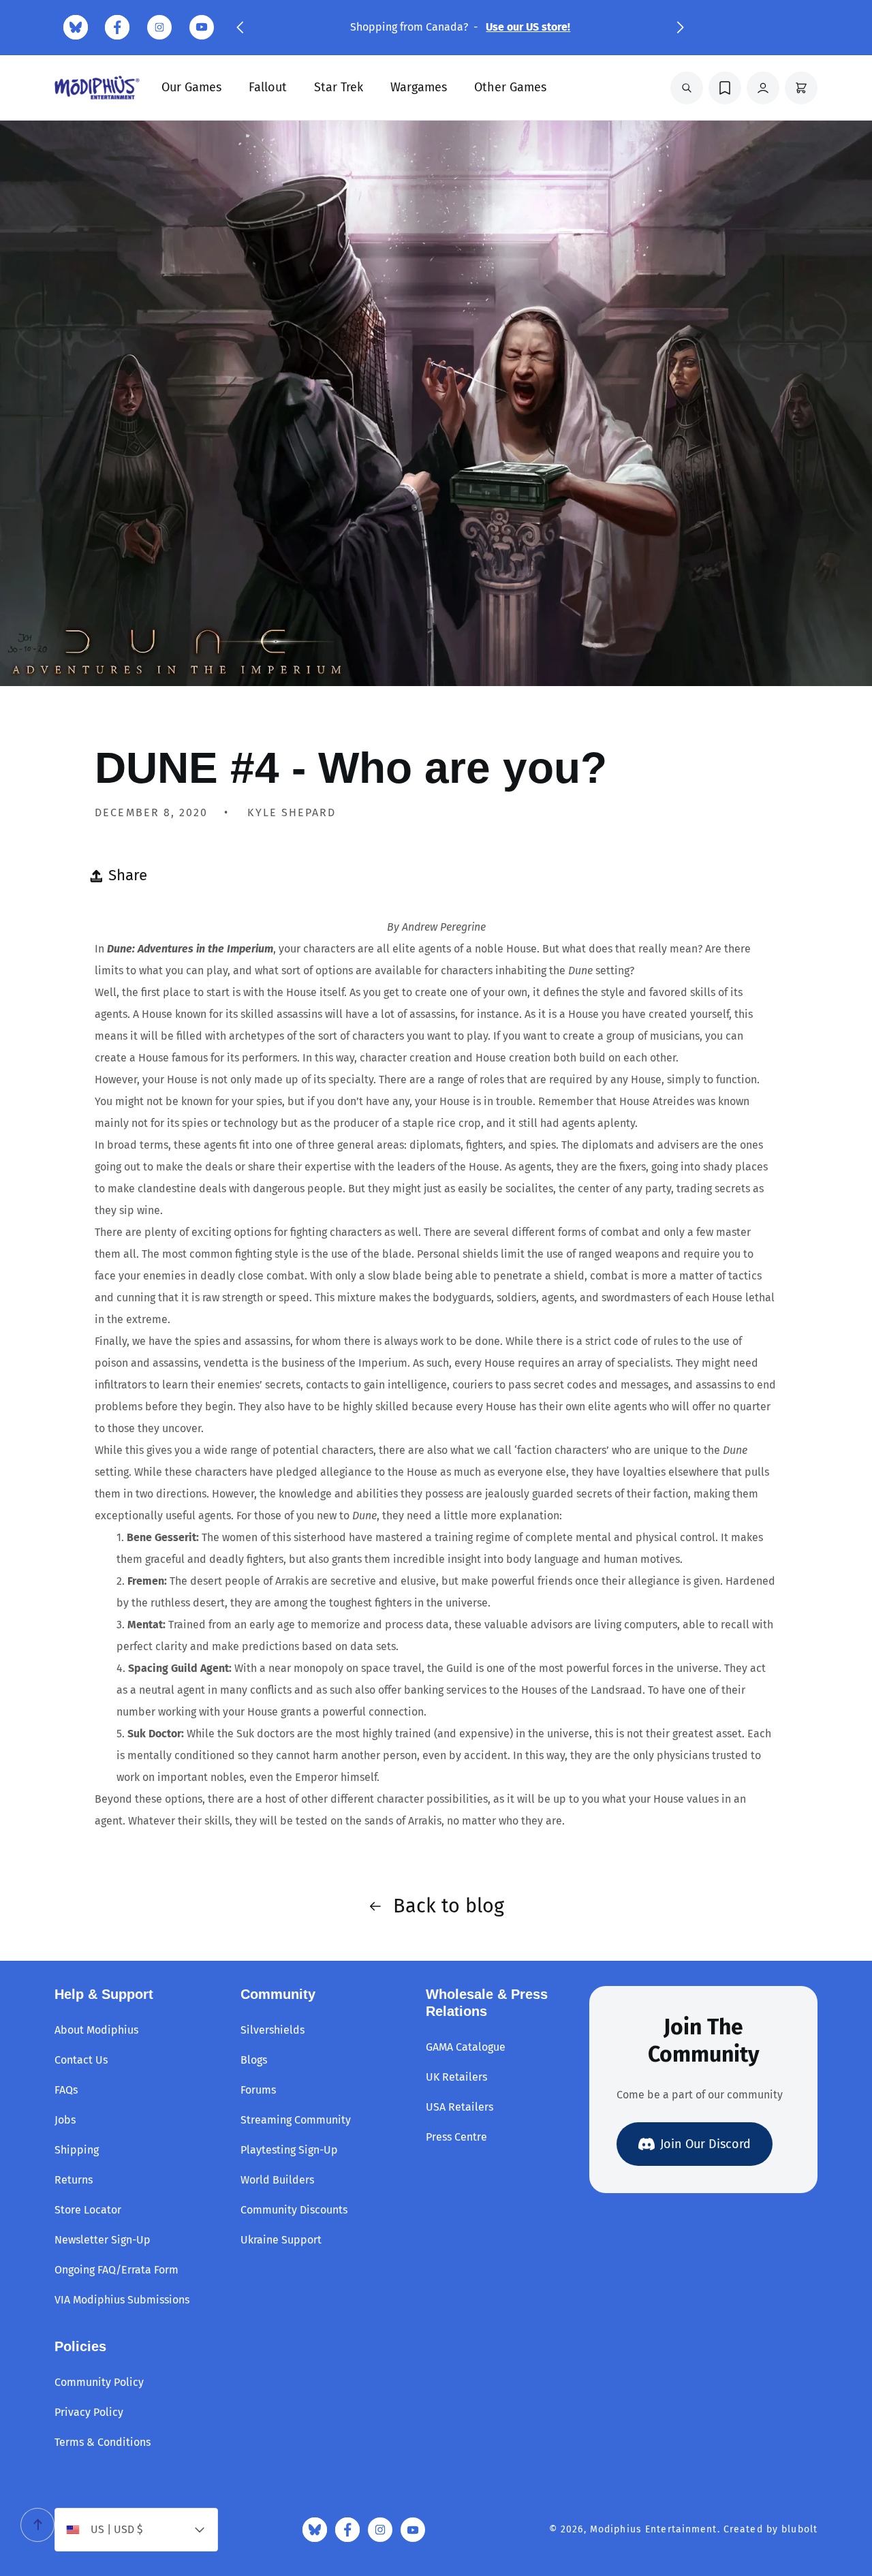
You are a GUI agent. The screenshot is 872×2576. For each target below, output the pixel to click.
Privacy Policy (89, 2412)
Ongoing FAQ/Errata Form (116, 2270)
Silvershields (272, 2030)
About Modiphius (96, 2030)
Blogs (254, 2060)
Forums (258, 2090)
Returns (74, 2180)
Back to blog (449, 1906)
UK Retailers (456, 2077)
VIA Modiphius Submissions (122, 2300)
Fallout (268, 87)
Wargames (419, 87)
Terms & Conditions (103, 2442)
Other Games (510, 87)
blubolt (799, 2529)
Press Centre (456, 2137)
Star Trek (339, 87)
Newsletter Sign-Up (103, 2240)
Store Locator (88, 2210)
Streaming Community (296, 2120)
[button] (240, 27)
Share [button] (128, 875)
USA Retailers (460, 2107)
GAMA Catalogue (466, 2047)
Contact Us (81, 2060)
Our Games (191, 87)
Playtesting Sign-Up (289, 2150)
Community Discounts (294, 2210)
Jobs (65, 2120)
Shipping (77, 2150)
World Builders (277, 2180)
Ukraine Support (281, 2240)
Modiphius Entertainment (654, 2529)
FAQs (66, 2090)
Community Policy (99, 2382)
